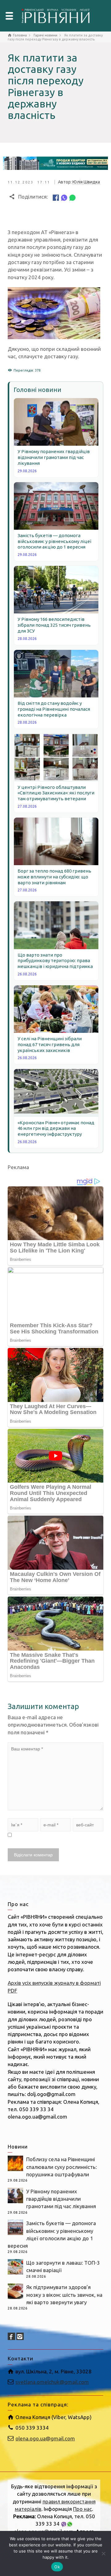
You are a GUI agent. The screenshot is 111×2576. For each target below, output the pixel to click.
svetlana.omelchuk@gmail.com (52, 2382)
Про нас (82, 2509)
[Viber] (64, 197)
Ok (57, 2567)
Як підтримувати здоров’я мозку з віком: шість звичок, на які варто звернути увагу (64, 2295)
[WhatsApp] (72, 197)
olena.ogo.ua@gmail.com (45, 2438)
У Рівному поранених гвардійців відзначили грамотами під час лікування (61, 2199)
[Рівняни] (55, 15)
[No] (103, 2553)
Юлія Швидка (86, 182)
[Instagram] (20, 2336)
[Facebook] (56, 197)
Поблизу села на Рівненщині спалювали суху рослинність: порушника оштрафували (62, 2167)
